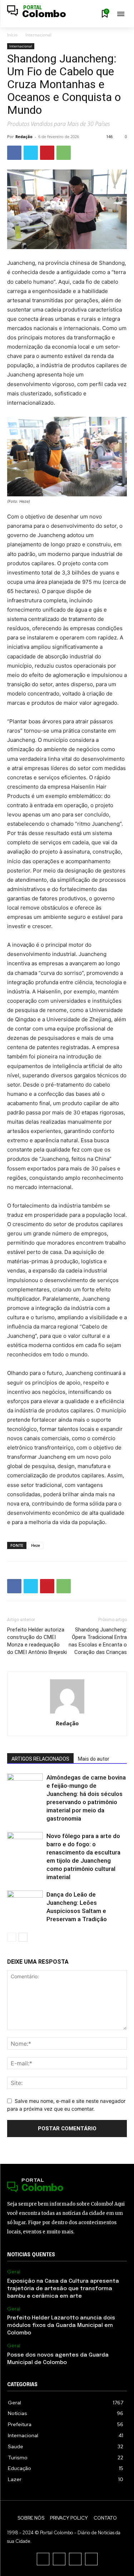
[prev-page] (12, 1937)
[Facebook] (14, 153)
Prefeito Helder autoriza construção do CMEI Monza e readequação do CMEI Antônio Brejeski (37, 1641)
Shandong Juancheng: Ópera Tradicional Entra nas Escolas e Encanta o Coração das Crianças (98, 1641)
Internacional (38, 35)
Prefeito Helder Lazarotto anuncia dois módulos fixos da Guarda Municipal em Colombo (61, 2326)
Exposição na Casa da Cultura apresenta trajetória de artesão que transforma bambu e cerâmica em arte (63, 2289)
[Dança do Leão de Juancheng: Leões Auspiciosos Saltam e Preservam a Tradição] (25, 1903)
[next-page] (23, 1937)
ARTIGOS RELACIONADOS (40, 1759)
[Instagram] (59, 2559)
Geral (14, 2272)
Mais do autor (94, 1759)
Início (12, 35)
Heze (36, 1545)
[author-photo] (67, 1713)
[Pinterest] (47, 153)
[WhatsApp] (64, 153)
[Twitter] (31, 153)
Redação (24, 136)
